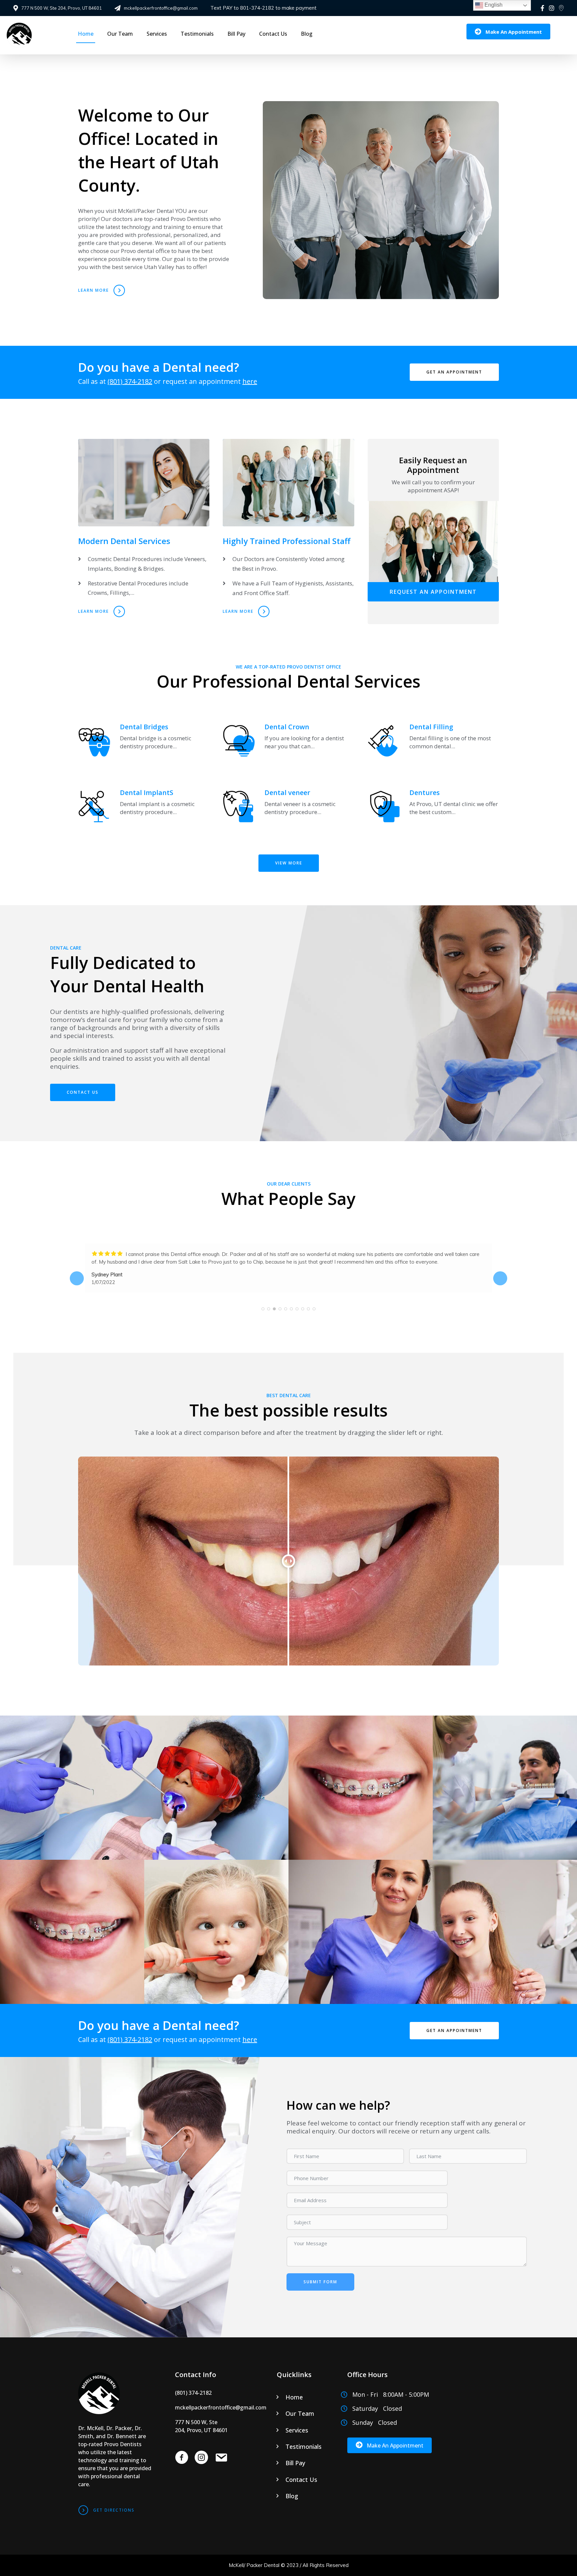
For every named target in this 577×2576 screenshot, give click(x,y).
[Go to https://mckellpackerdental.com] (36, 35)
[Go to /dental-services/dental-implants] (144, 810)
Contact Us (273, 34)
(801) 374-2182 (130, 381)
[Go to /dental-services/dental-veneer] (288, 810)
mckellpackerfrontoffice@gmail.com (161, 8)
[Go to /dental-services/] (144, 519)
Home (86, 34)
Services (157, 34)
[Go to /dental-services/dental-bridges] (144, 744)
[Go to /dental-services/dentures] (433, 810)
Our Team (120, 34)
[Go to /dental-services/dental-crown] (288, 744)
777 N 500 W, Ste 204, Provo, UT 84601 (62, 8)
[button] (508, 32)
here (250, 381)
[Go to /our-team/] (288, 519)
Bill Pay (236, 34)
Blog (307, 34)
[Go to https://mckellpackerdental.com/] (115, 2429)
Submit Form (320, 2282)
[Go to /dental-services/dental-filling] (433, 744)
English (493, 5)
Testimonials (197, 34)
